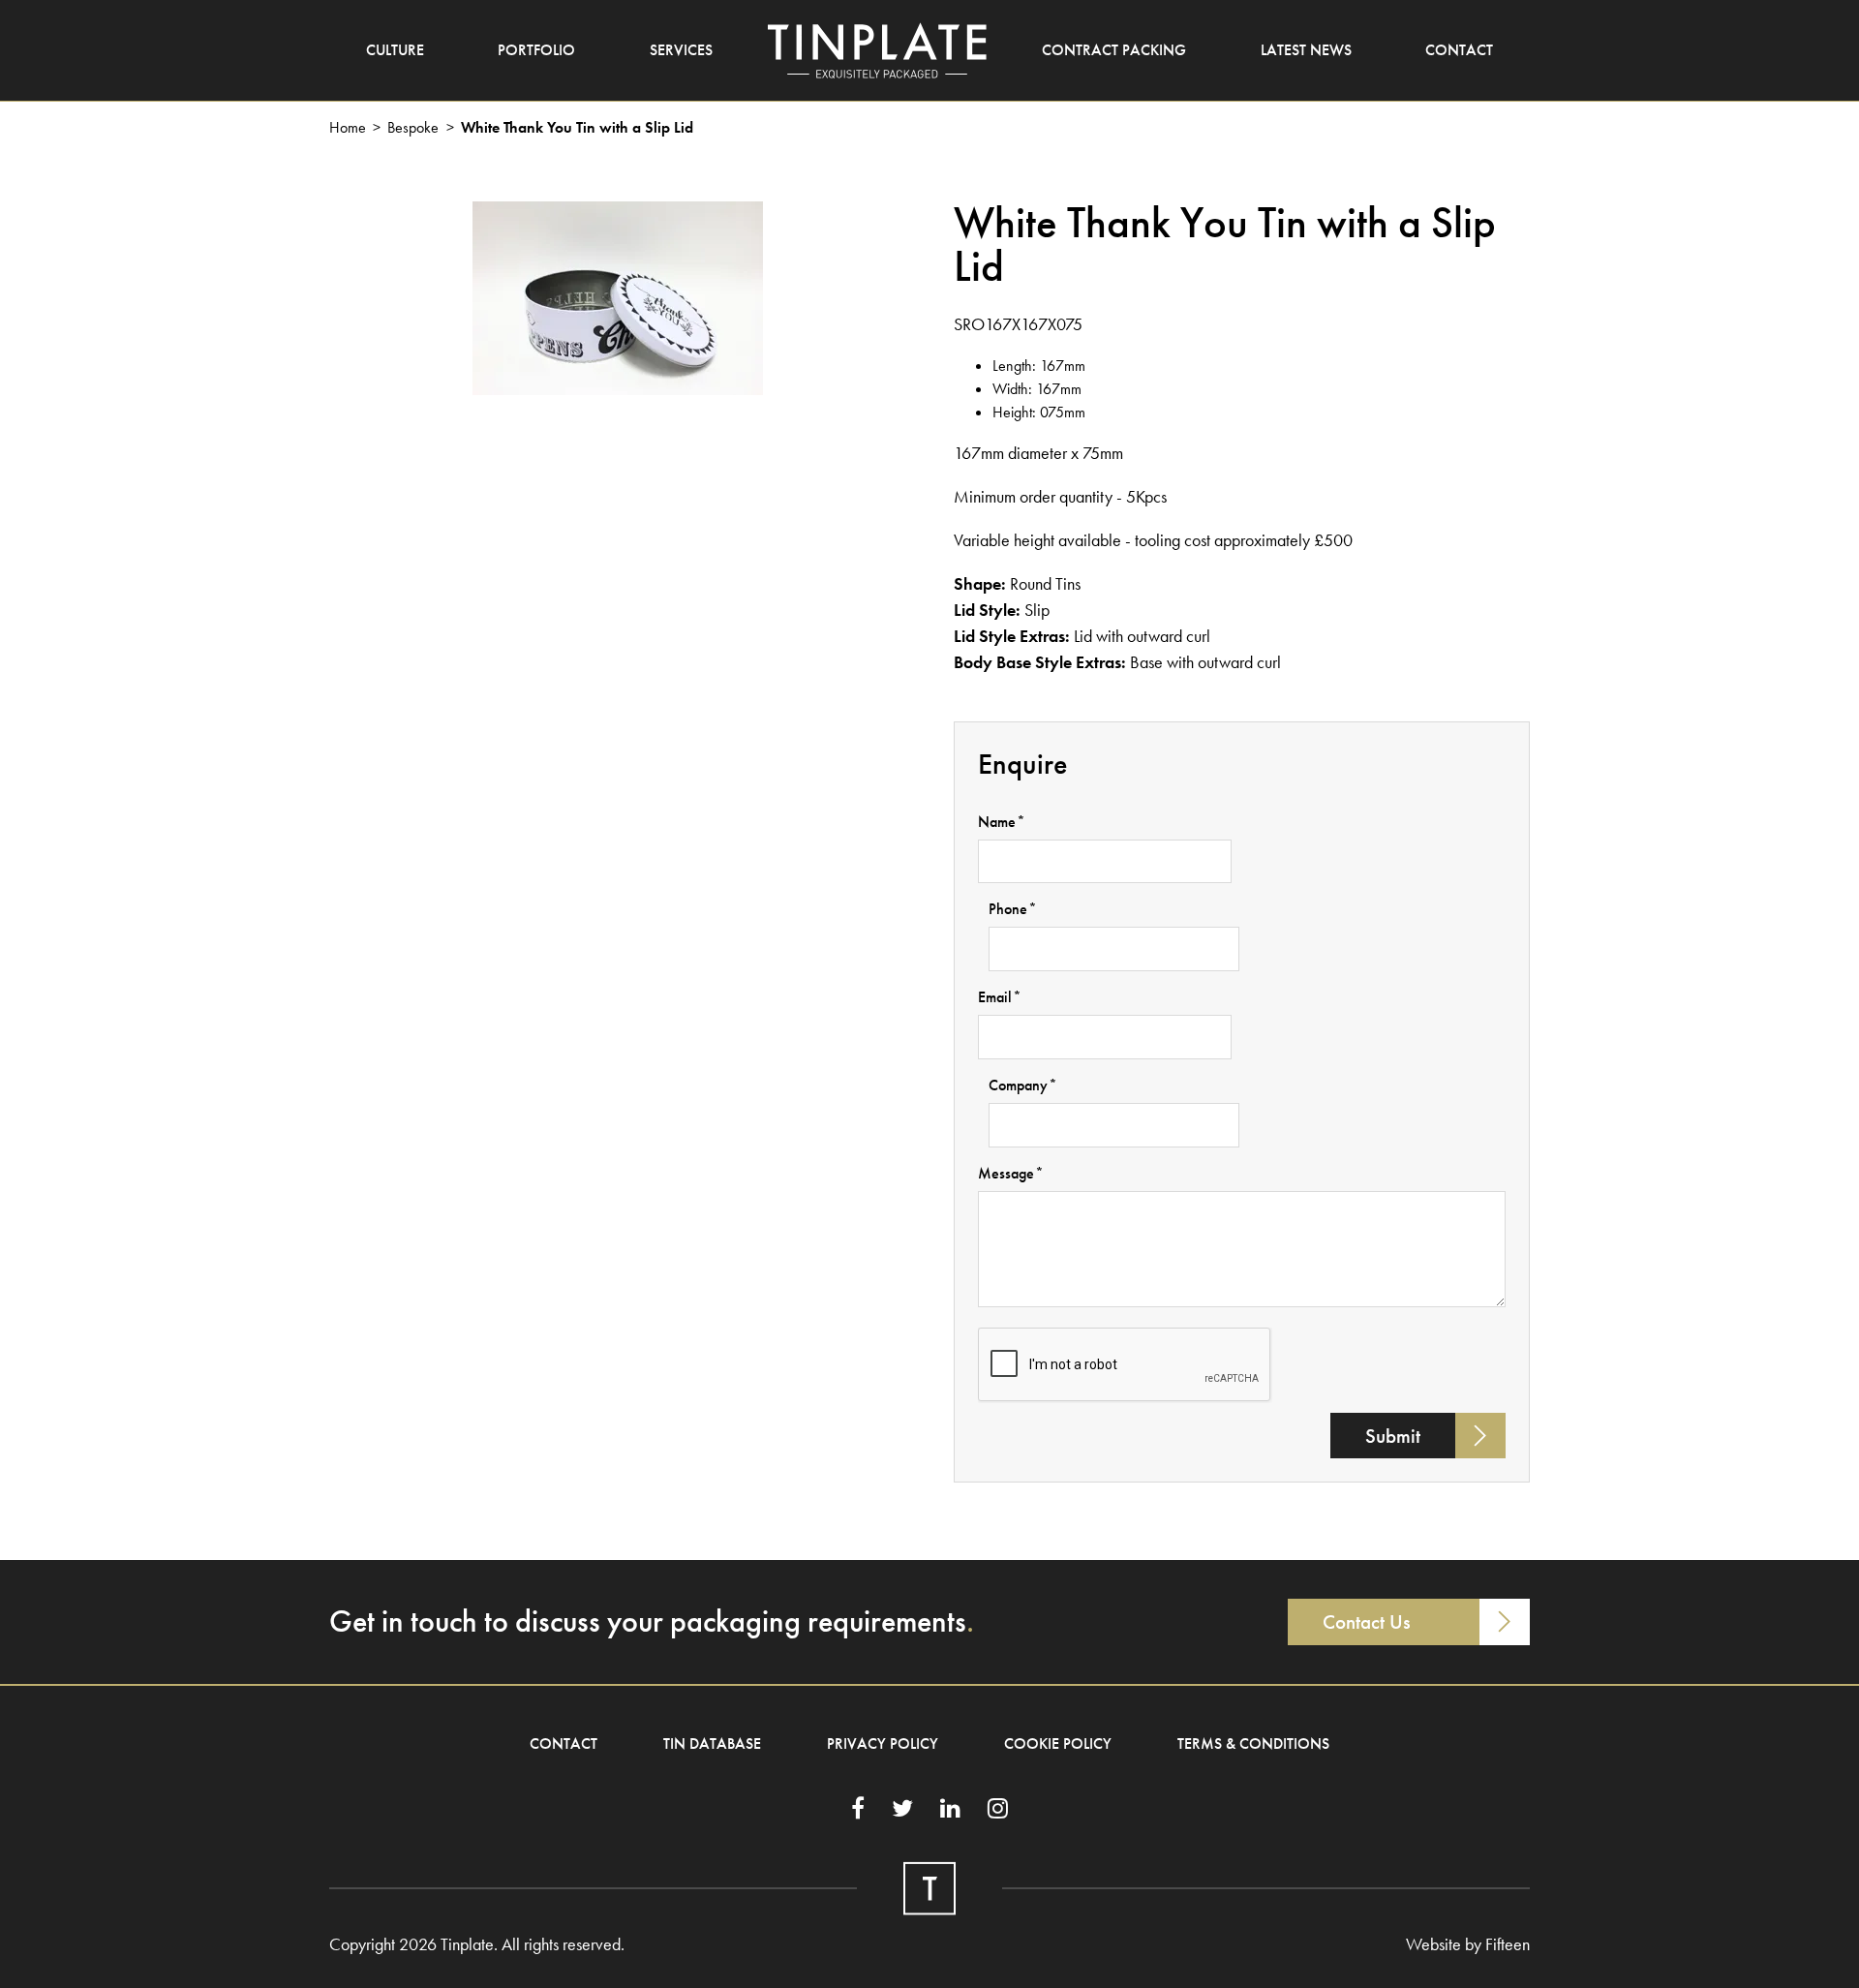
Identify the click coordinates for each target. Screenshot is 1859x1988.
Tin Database (712, 1743)
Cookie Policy (1058, 1743)
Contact (1459, 50)
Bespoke (413, 127)
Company (1023, 1085)
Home (348, 127)
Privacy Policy (883, 1743)
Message (1011, 1173)
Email (1000, 997)
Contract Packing (1114, 50)
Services (681, 50)
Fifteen (1508, 1944)
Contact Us (1367, 1621)
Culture (395, 50)
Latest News (1306, 50)
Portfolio (536, 50)
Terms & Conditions (1253, 1743)
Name (1002, 822)
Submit (1393, 1436)
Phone (1013, 909)
